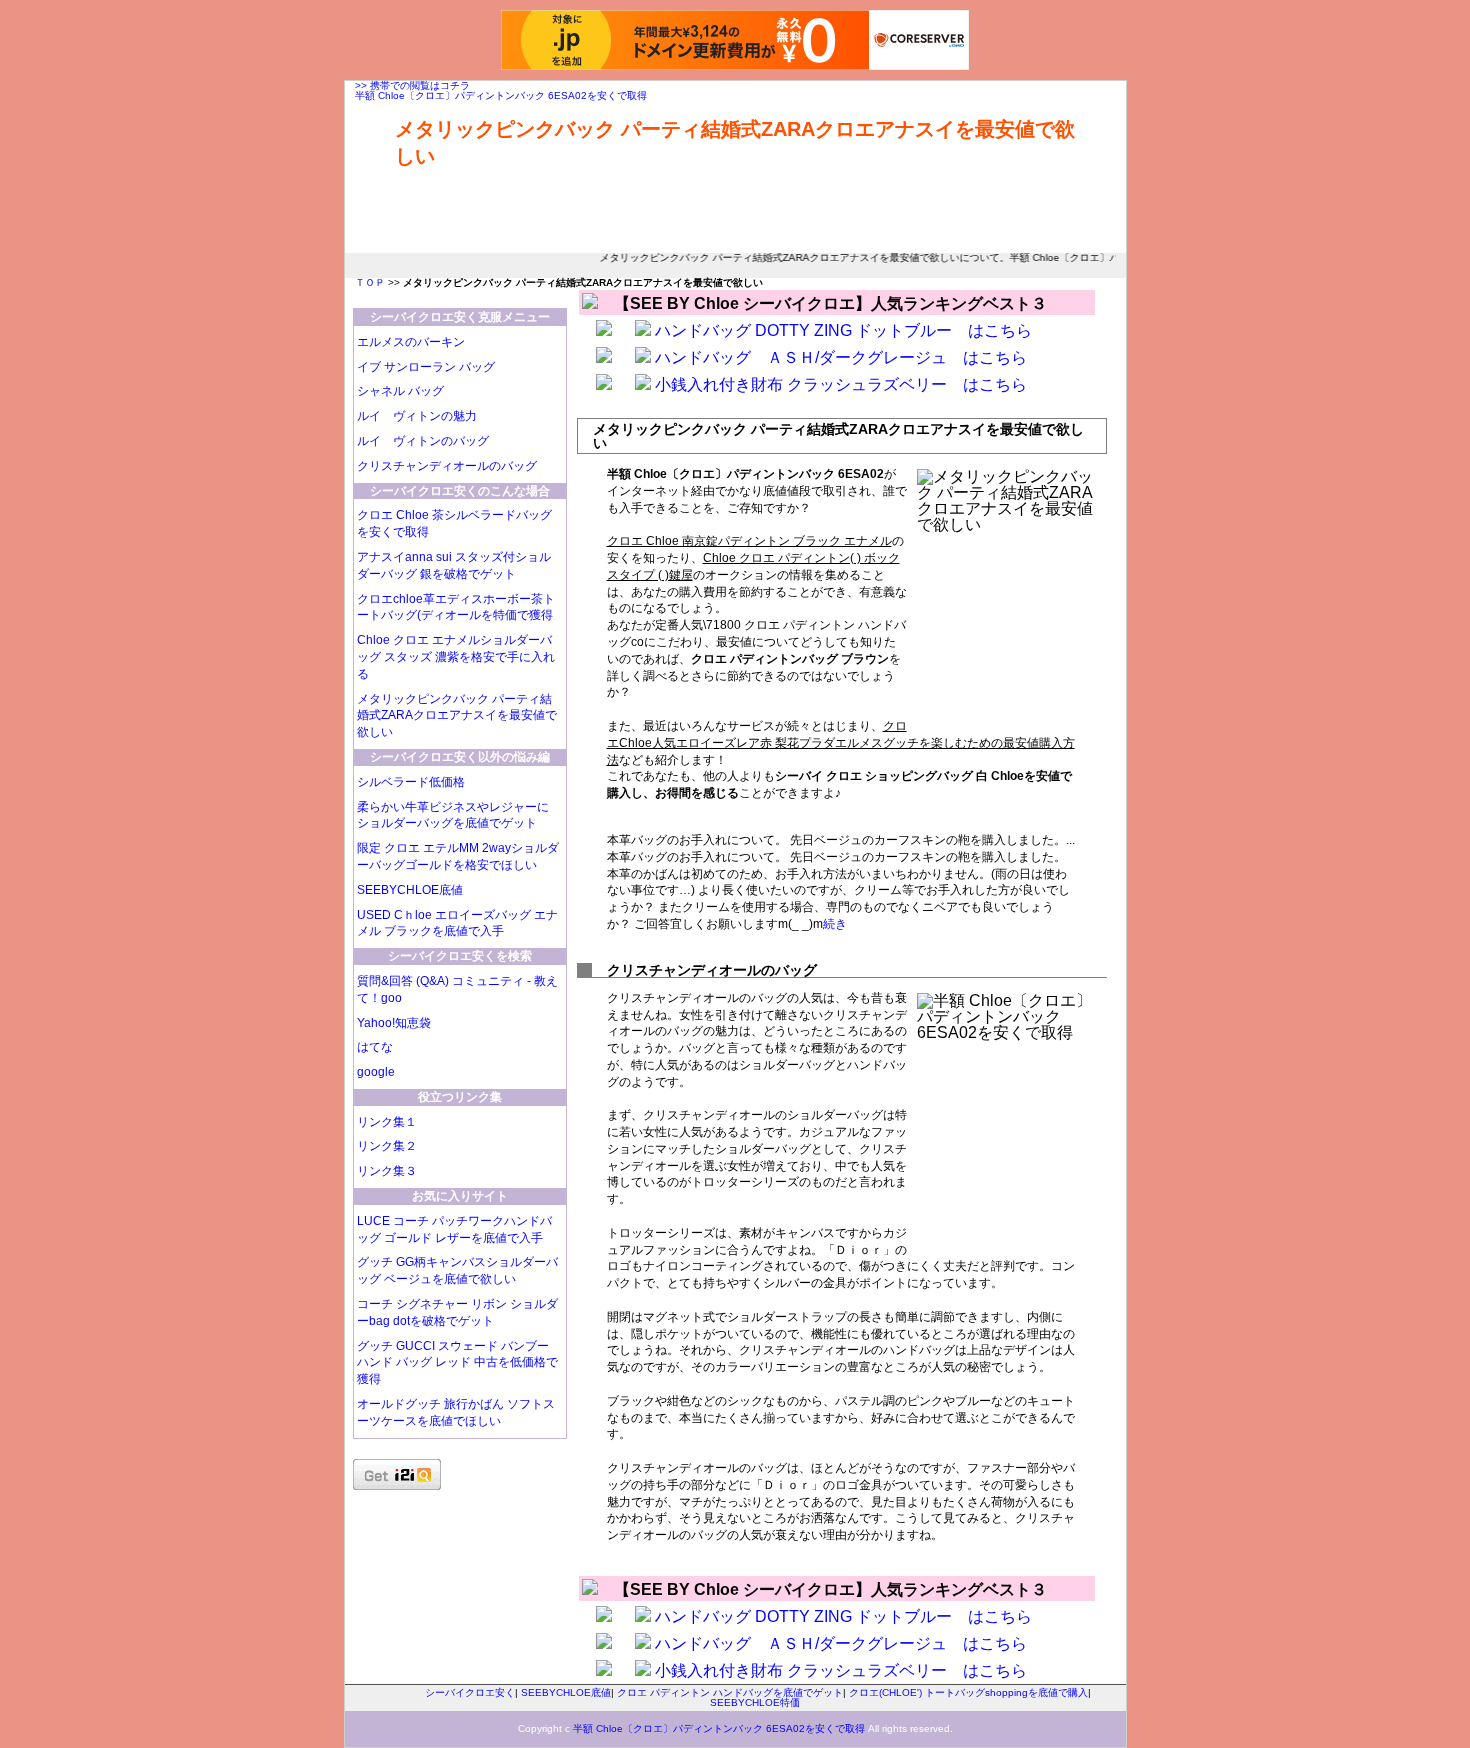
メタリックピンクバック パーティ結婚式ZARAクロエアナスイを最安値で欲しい (457, 716)
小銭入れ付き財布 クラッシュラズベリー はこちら (841, 384)
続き (835, 924)
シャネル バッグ (400, 391)
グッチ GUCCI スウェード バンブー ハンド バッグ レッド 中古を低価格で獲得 (457, 1363)
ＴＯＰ (370, 282)
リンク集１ (387, 1122)
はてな (375, 1047)
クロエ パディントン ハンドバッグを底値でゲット (730, 1692)
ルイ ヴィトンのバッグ (423, 441)
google (376, 1072)
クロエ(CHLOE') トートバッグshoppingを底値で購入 (968, 1692)
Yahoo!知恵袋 (394, 1023)
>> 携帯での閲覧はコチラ (412, 85)
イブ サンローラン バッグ (426, 367)
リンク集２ (387, 1146)
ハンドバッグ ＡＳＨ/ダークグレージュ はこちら (841, 357)
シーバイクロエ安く (470, 1692)
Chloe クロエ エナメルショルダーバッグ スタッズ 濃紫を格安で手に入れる (456, 657)
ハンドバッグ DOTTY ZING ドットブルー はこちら (843, 330)
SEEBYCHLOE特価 (755, 1702)
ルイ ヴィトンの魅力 (417, 416)
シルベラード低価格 (411, 782)
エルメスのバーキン (411, 342)
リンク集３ (387, 1171)
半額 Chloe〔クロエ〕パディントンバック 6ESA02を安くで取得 (501, 95)
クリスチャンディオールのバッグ (447, 466)
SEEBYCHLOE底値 (410, 890)
